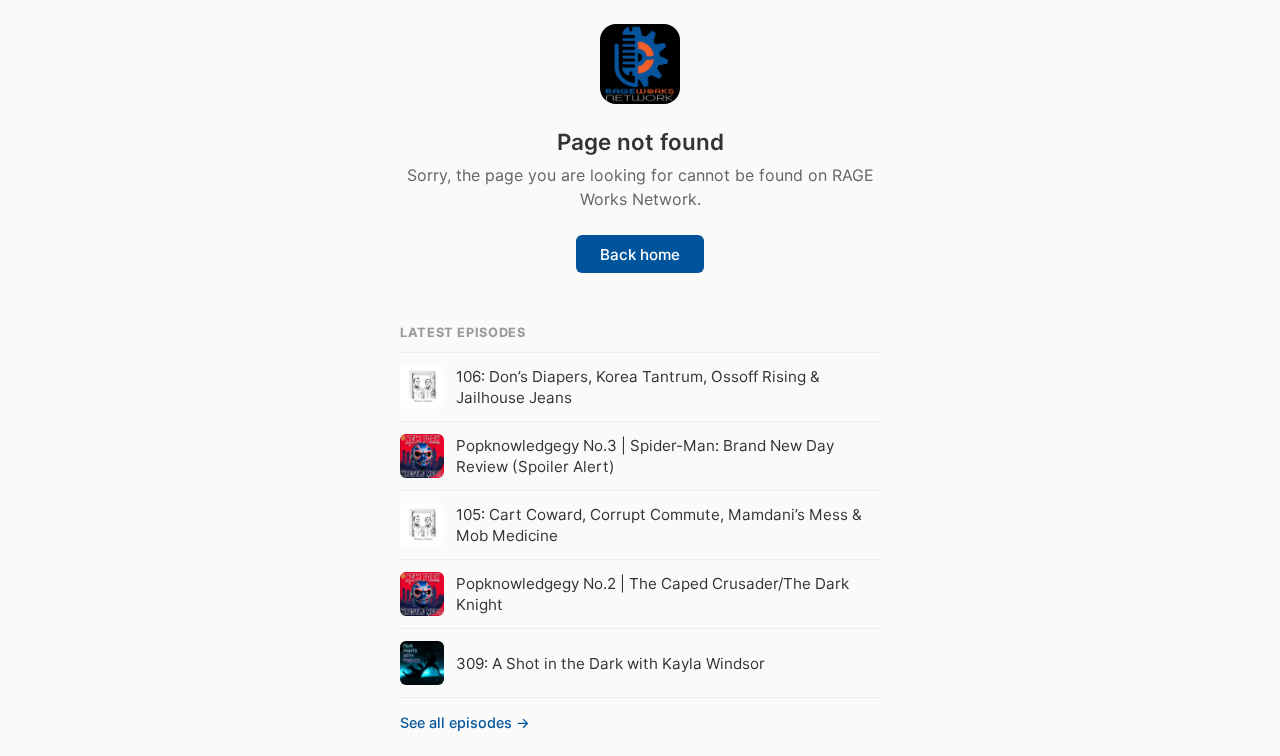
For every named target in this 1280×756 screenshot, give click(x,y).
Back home (640, 254)
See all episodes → (465, 722)
